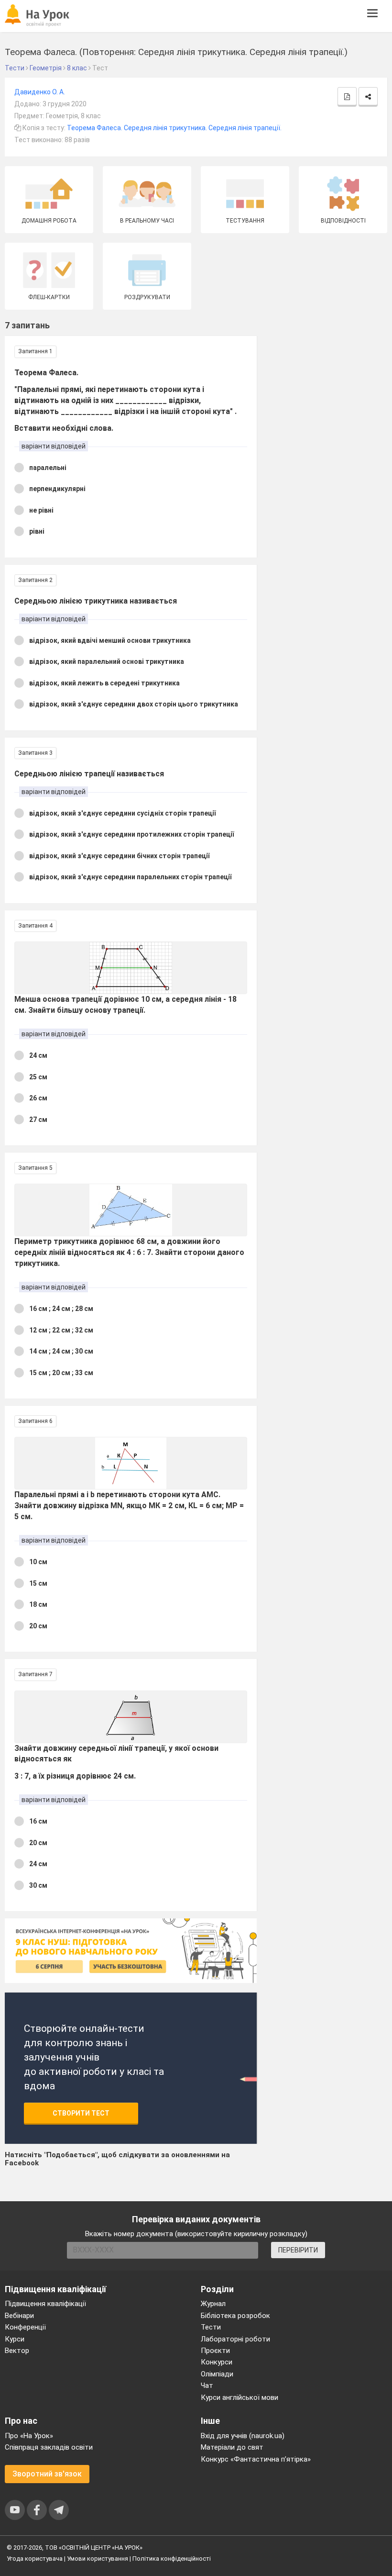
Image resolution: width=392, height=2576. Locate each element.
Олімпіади (217, 2374)
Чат (207, 2386)
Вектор (17, 2351)
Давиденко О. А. (40, 92)
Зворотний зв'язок (47, 2474)
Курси (15, 2339)
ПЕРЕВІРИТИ (298, 2250)
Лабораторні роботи (235, 2339)
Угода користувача (35, 2559)
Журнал (213, 2304)
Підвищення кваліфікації (45, 2304)
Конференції (25, 2327)
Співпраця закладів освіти (49, 2447)
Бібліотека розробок (235, 2316)
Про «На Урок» (29, 2436)
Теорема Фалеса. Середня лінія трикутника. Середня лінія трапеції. (174, 128)
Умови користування (98, 2559)
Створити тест (81, 2113)
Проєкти (215, 2351)
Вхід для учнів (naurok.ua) (243, 2436)
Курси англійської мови (240, 2397)
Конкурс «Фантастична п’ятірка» (256, 2459)
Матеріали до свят (232, 2447)
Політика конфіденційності (172, 2559)
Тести (211, 2327)
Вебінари (19, 2316)
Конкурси (217, 2362)
